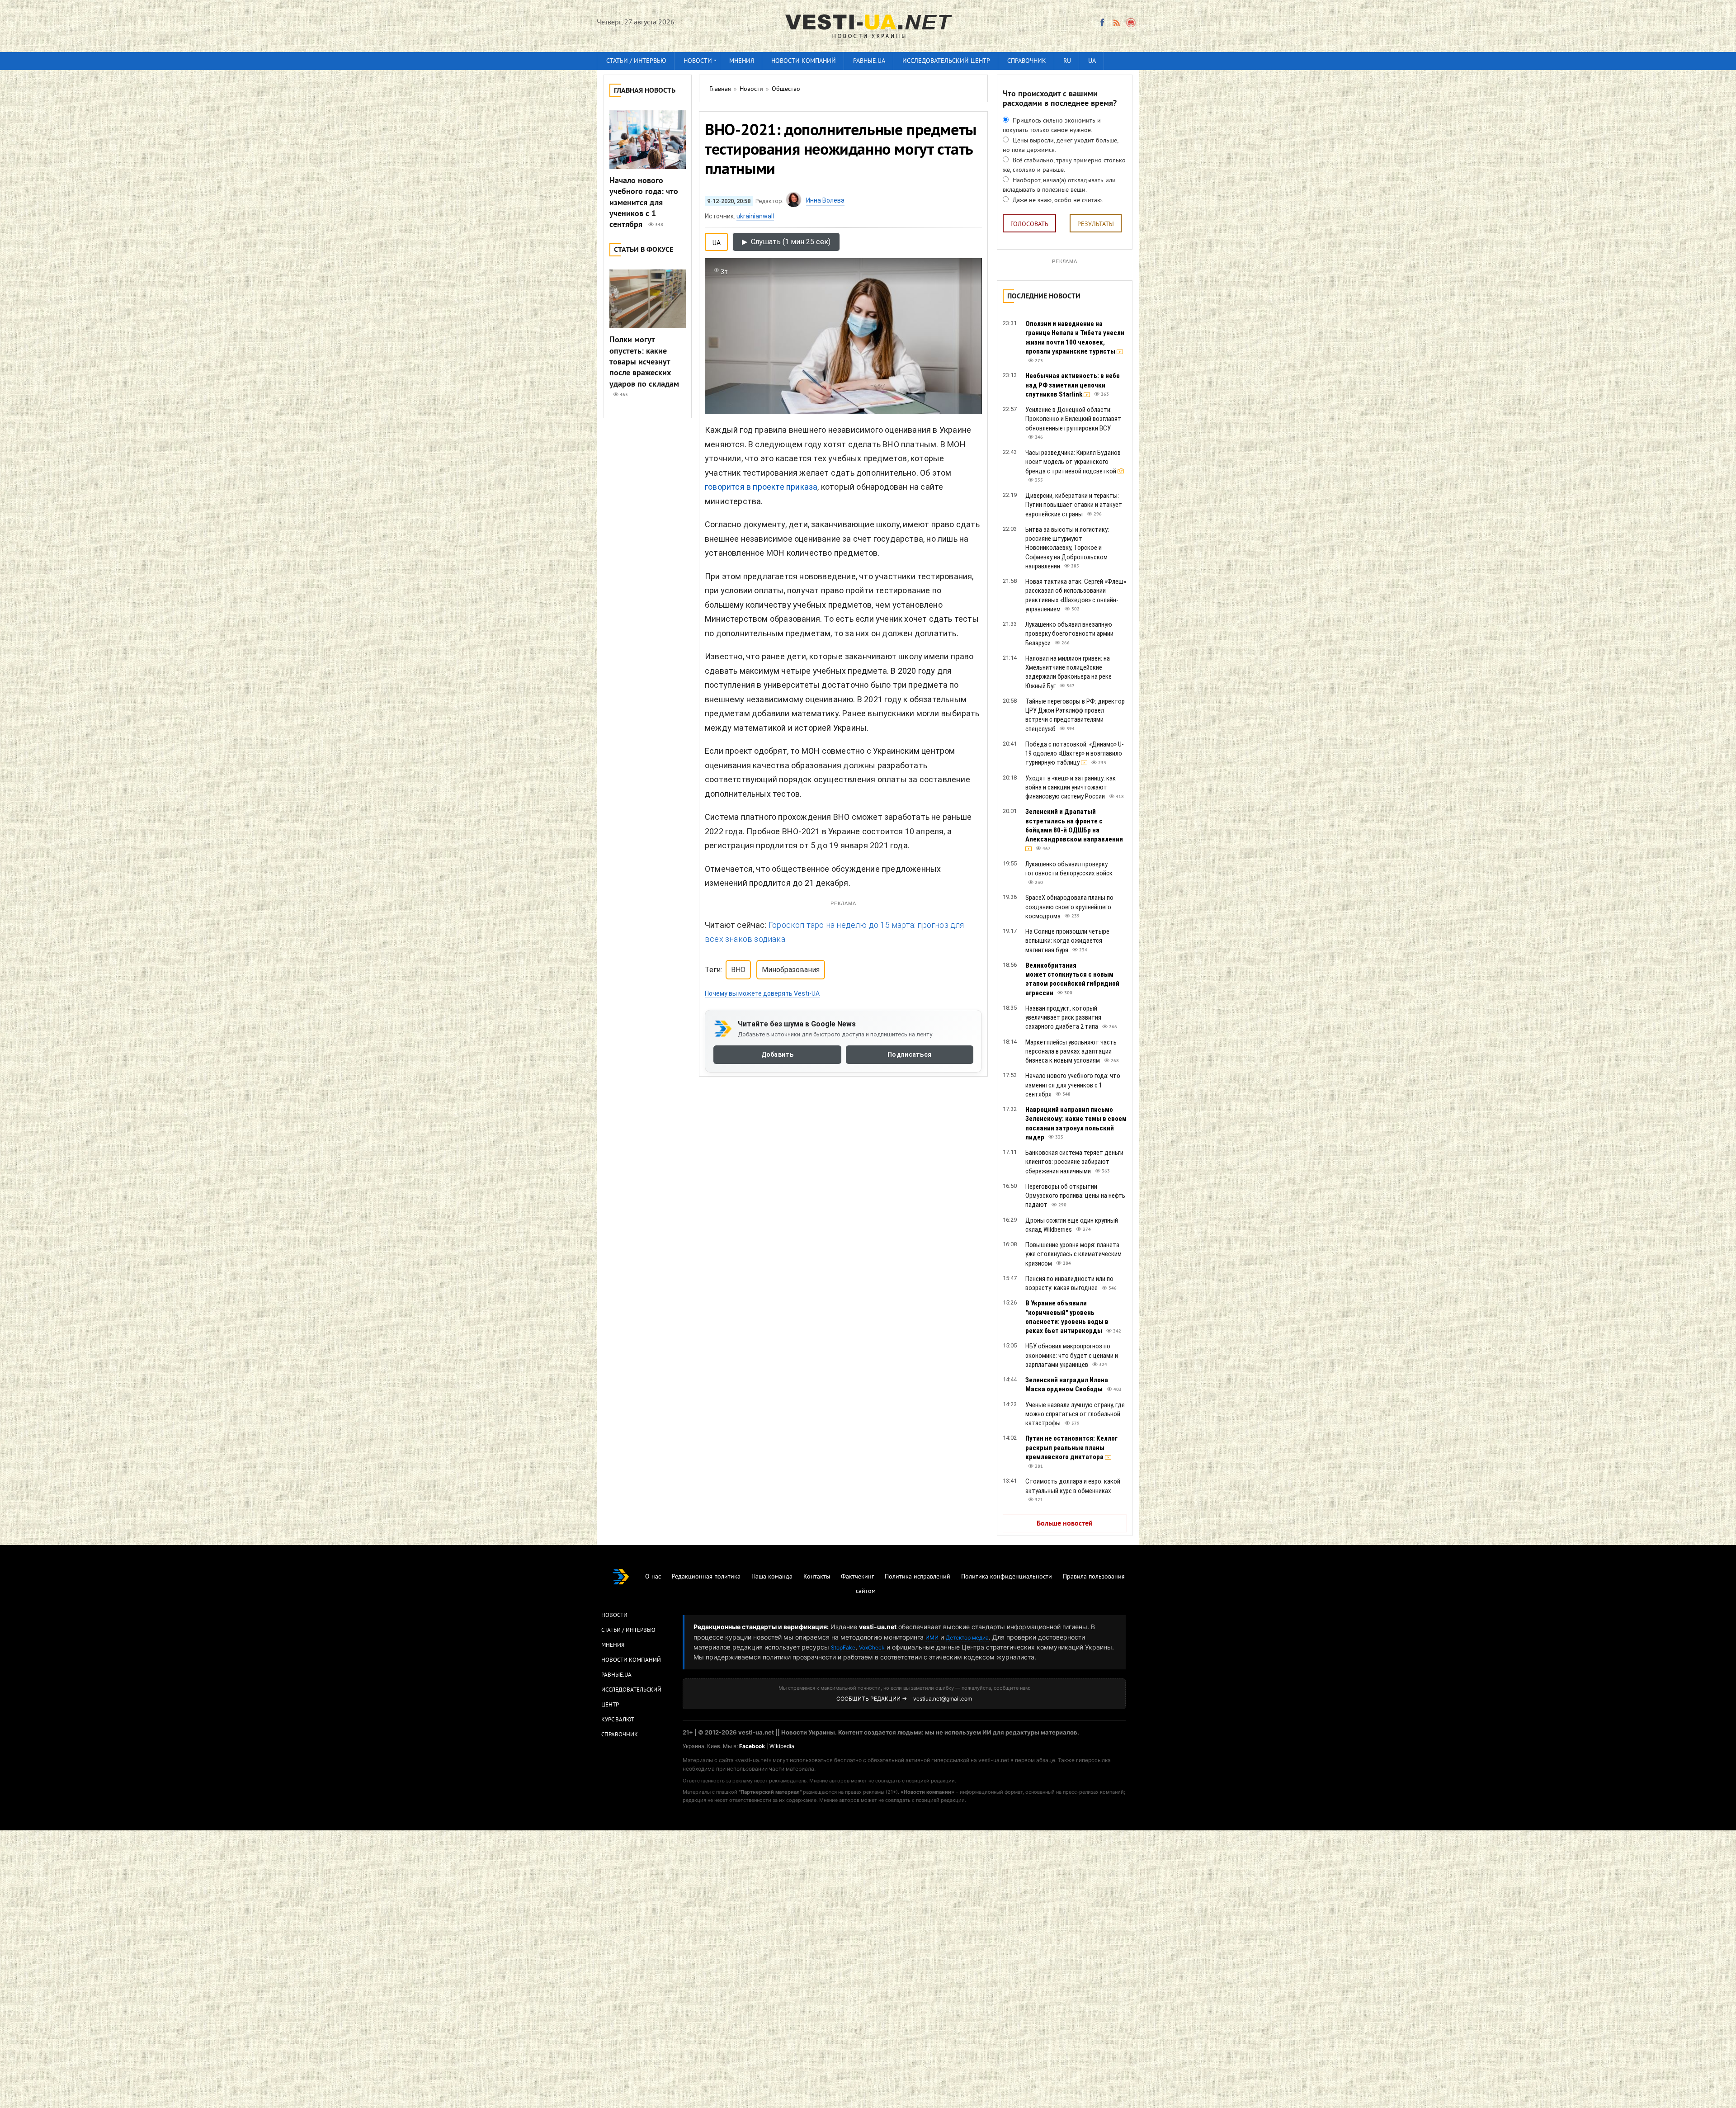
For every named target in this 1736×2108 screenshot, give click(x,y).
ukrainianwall (755, 216)
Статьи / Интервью (628, 1631)
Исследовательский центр (946, 61)
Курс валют (618, 1720)
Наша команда (772, 1577)
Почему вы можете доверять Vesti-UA (762, 993)
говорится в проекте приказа (761, 487)
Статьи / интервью (636, 61)
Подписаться (909, 1055)
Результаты (1096, 225)
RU (1067, 61)
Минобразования (791, 970)
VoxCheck (872, 1647)
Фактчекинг (857, 1577)
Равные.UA (869, 61)
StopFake (843, 1647)
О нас (653, 1577)
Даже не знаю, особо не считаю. (1057, 201)
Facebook (752, 1746)
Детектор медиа (967, 1638)
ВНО (738, 970)
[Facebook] (1102, 23)
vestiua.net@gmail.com (943, 1699)
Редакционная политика (706, 1577)
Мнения (742, 61)
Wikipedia (782, 1746)
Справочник (1027, 61)
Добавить (777, 1055)
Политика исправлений (918, 1577)
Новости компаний (804, 61)
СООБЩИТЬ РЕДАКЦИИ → (872, 1699)
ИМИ (932, 1638)
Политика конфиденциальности (1007, 1577)
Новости (698, 61)
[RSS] (1116, 23)
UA (1092, 61)
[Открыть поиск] (1131, 23)
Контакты (817, 1577)
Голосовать (1029, 225)
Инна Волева (825, 200)
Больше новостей (1065, 1524)
